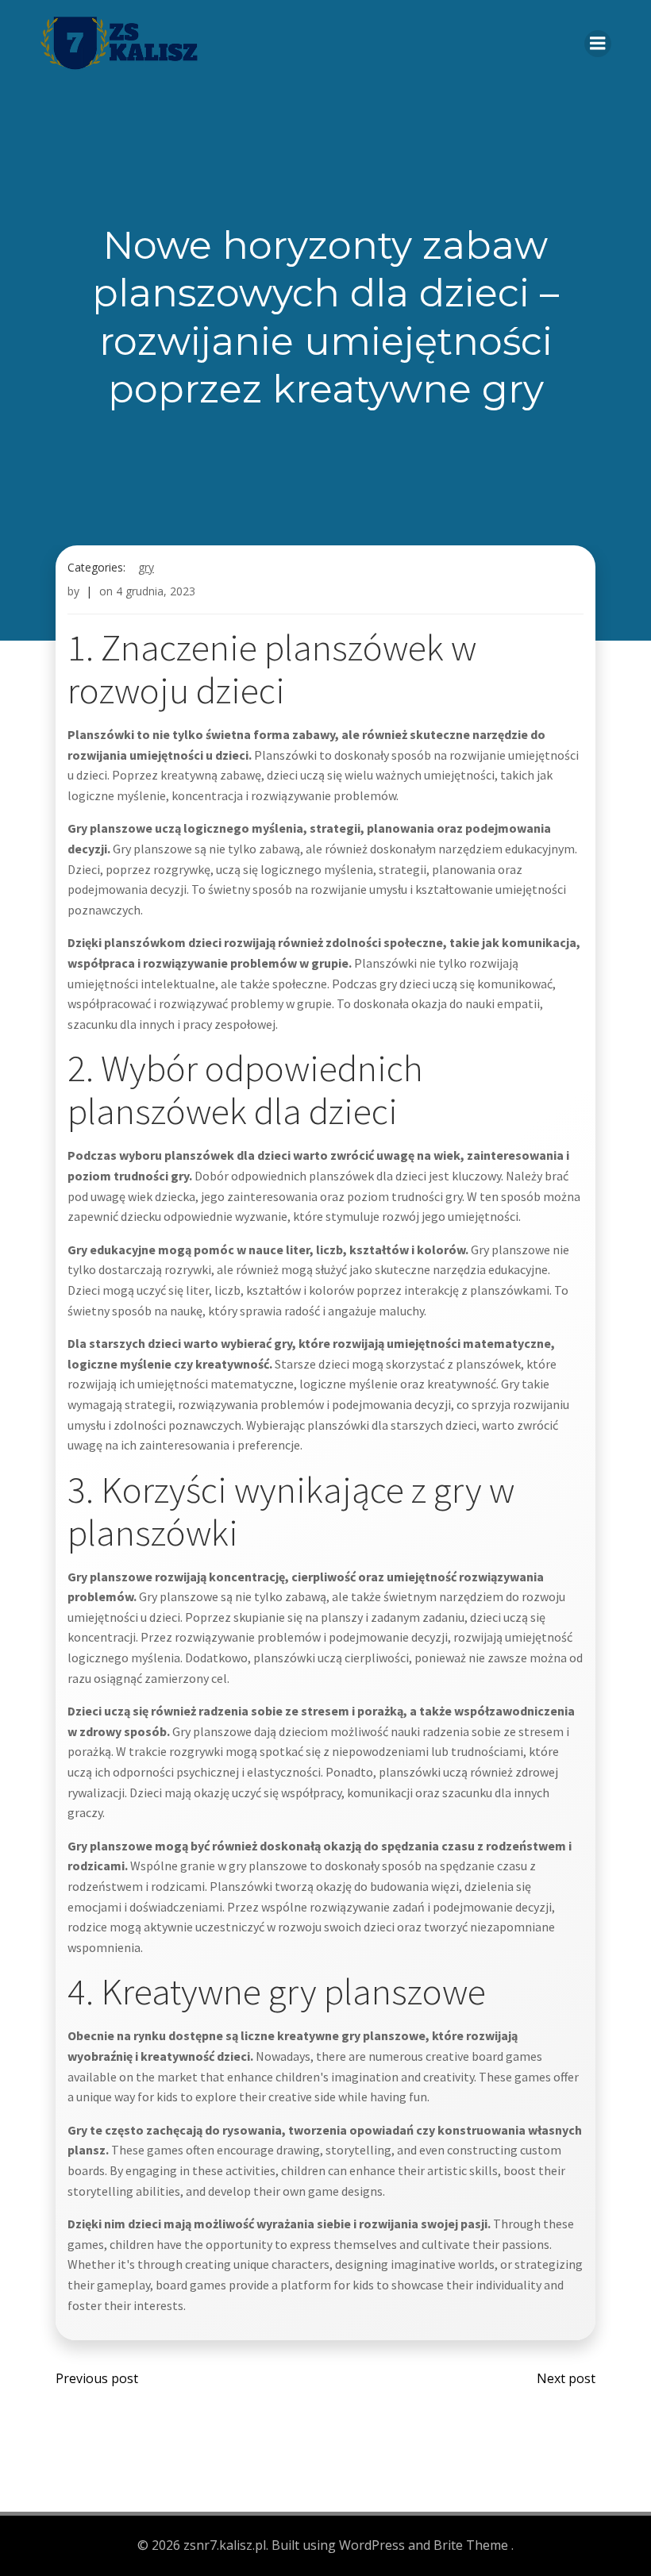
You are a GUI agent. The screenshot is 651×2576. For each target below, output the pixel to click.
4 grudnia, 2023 (156, 591)
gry (146, 567)
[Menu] (598, 44)
